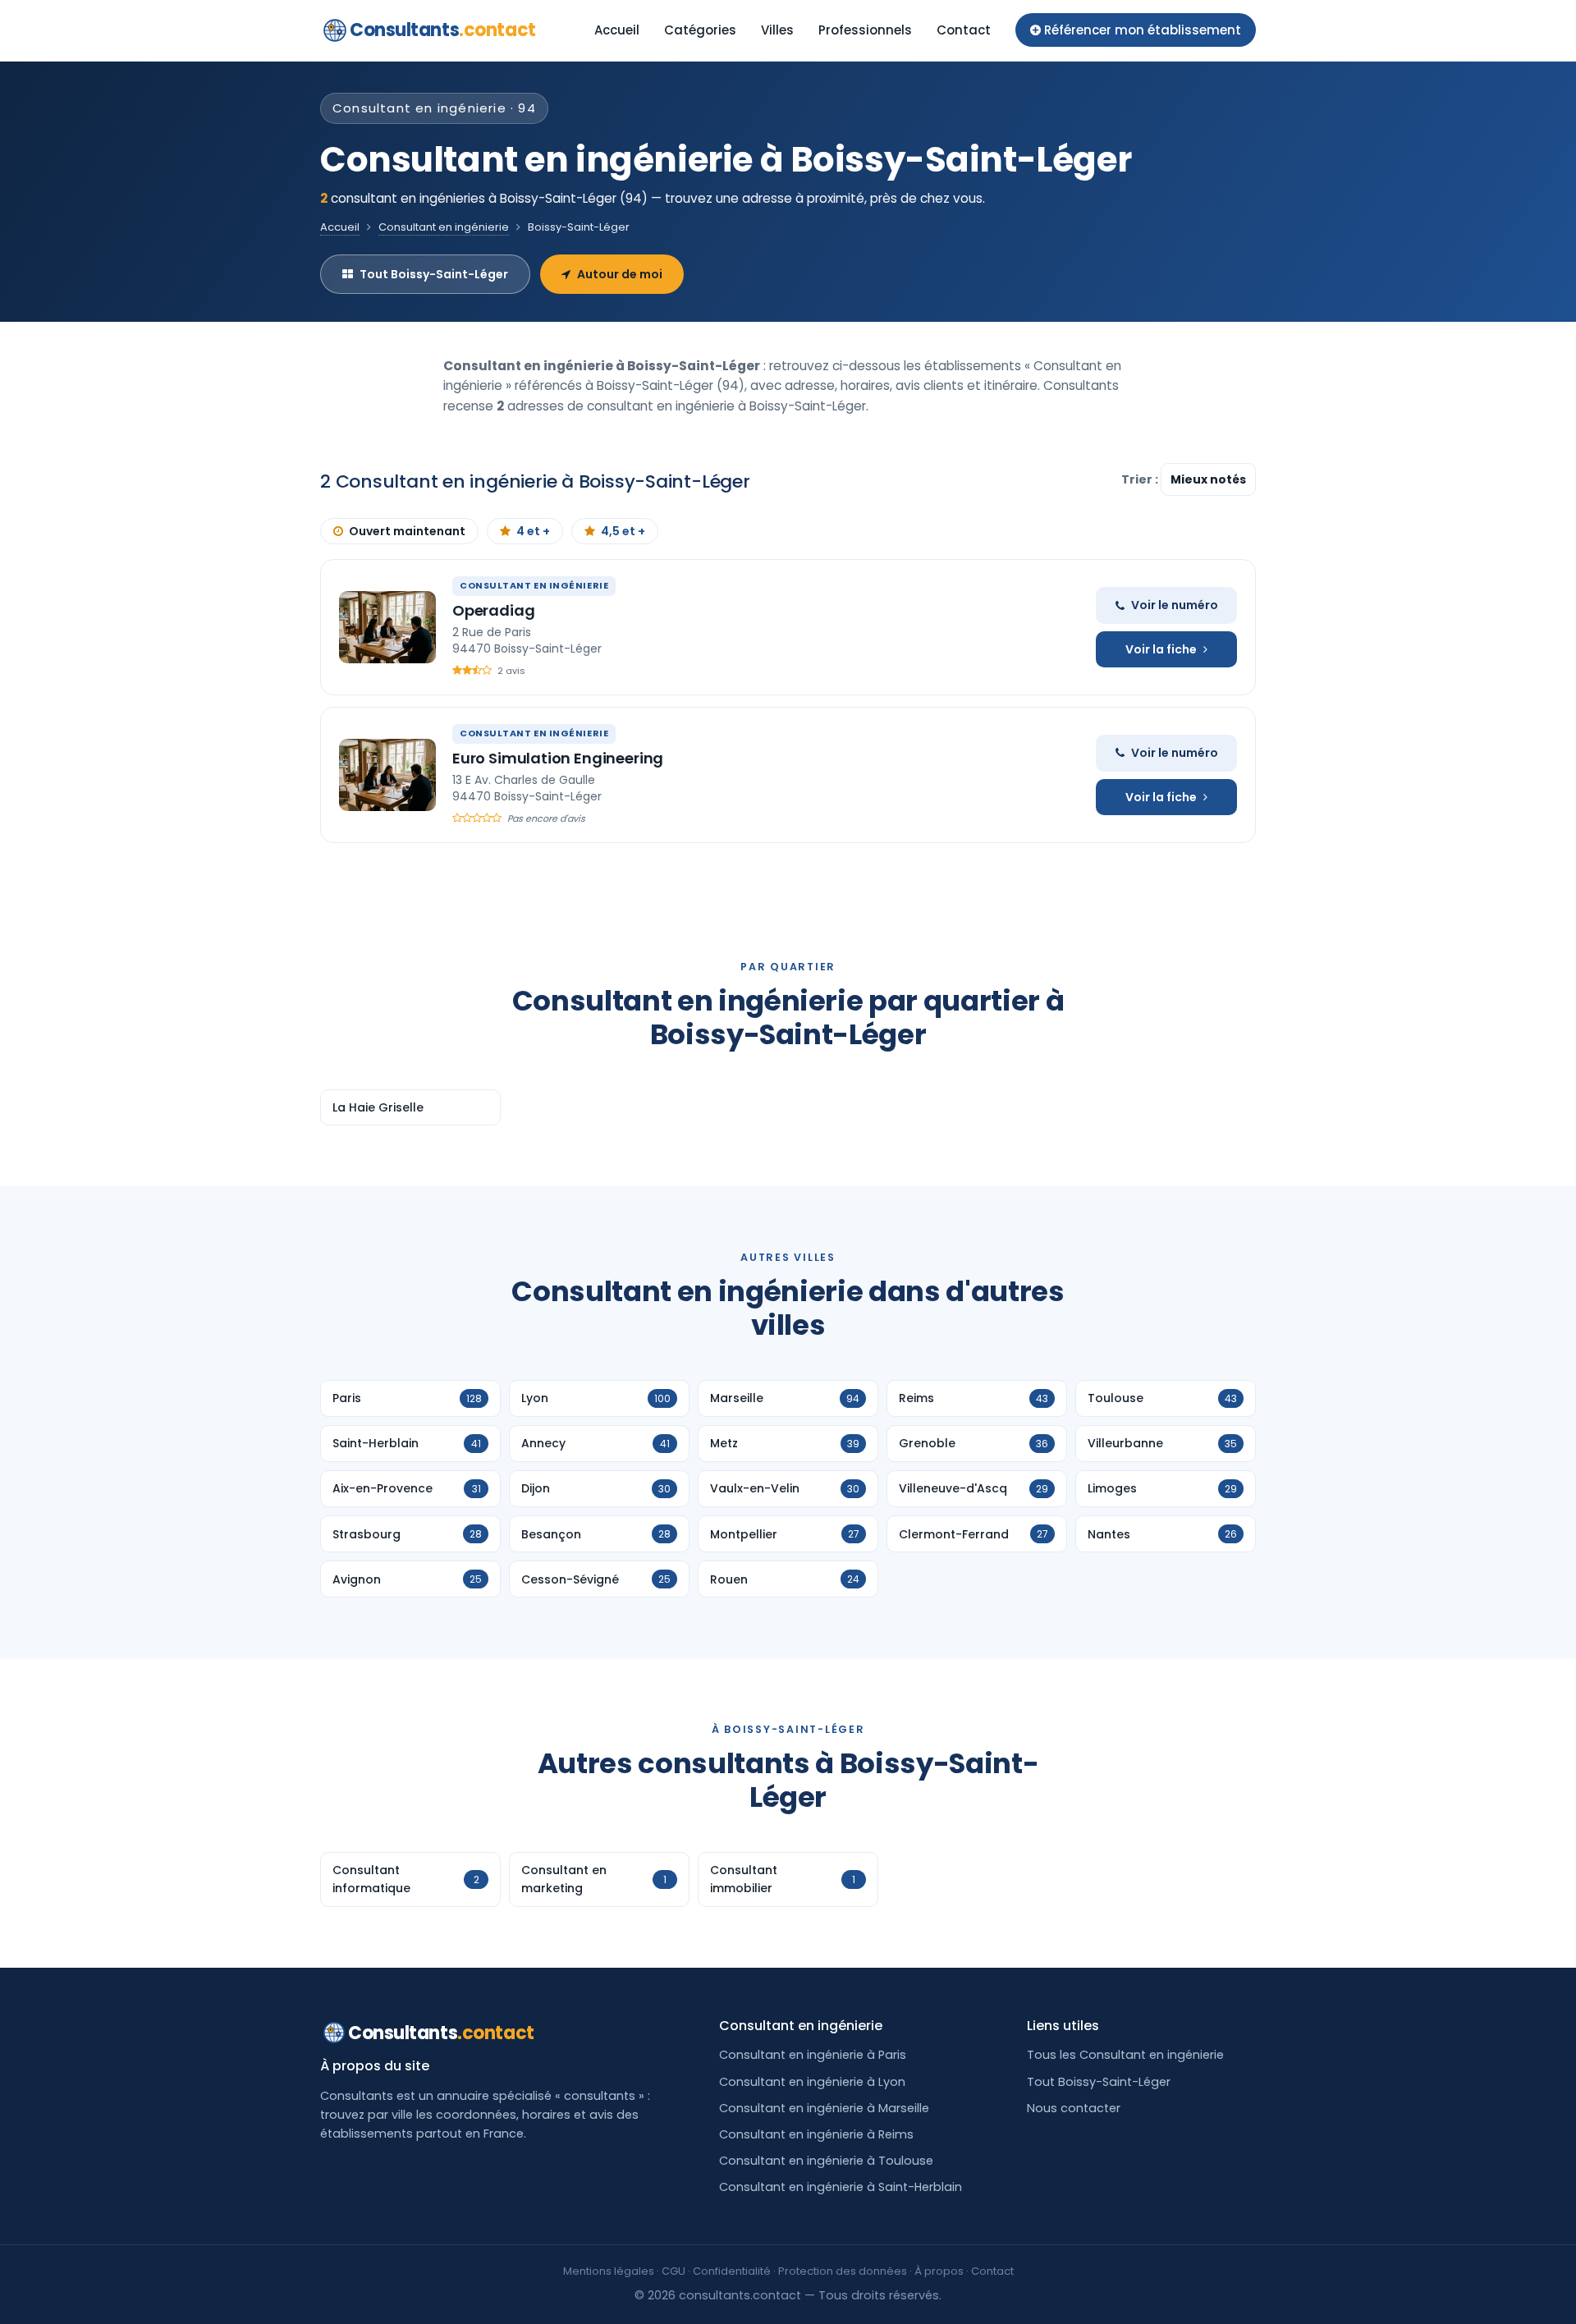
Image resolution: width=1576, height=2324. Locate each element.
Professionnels (865, 30)
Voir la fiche (1161, 649)
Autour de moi (620, 274)
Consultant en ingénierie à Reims (816, 2134)
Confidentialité (732, 2271)
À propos (939, 2271)
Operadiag (493, 610)
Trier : (1141, 479)
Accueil (617, 30)
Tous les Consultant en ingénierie (1125, 2055)
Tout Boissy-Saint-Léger (434, 274)
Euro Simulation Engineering (558, 758)
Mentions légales (609, 2271)
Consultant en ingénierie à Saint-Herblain (841, 2187)
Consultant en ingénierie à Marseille (824, 2108)
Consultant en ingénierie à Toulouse (826, 2161)
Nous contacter (1074, 2108)
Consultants (443, 30)
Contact (964, 30)
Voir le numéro (1175, 605)
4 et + (533, 531)
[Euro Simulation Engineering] (387, 775)
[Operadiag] (387, 627)
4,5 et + (623, 531)
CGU (673, 2271)
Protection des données (843, 2271)
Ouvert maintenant (407, 531)
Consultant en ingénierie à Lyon (812, 2082)
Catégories (700, 30)
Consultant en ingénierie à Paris (813, 2055)
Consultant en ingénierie (444, 227)
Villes (777, 30)
